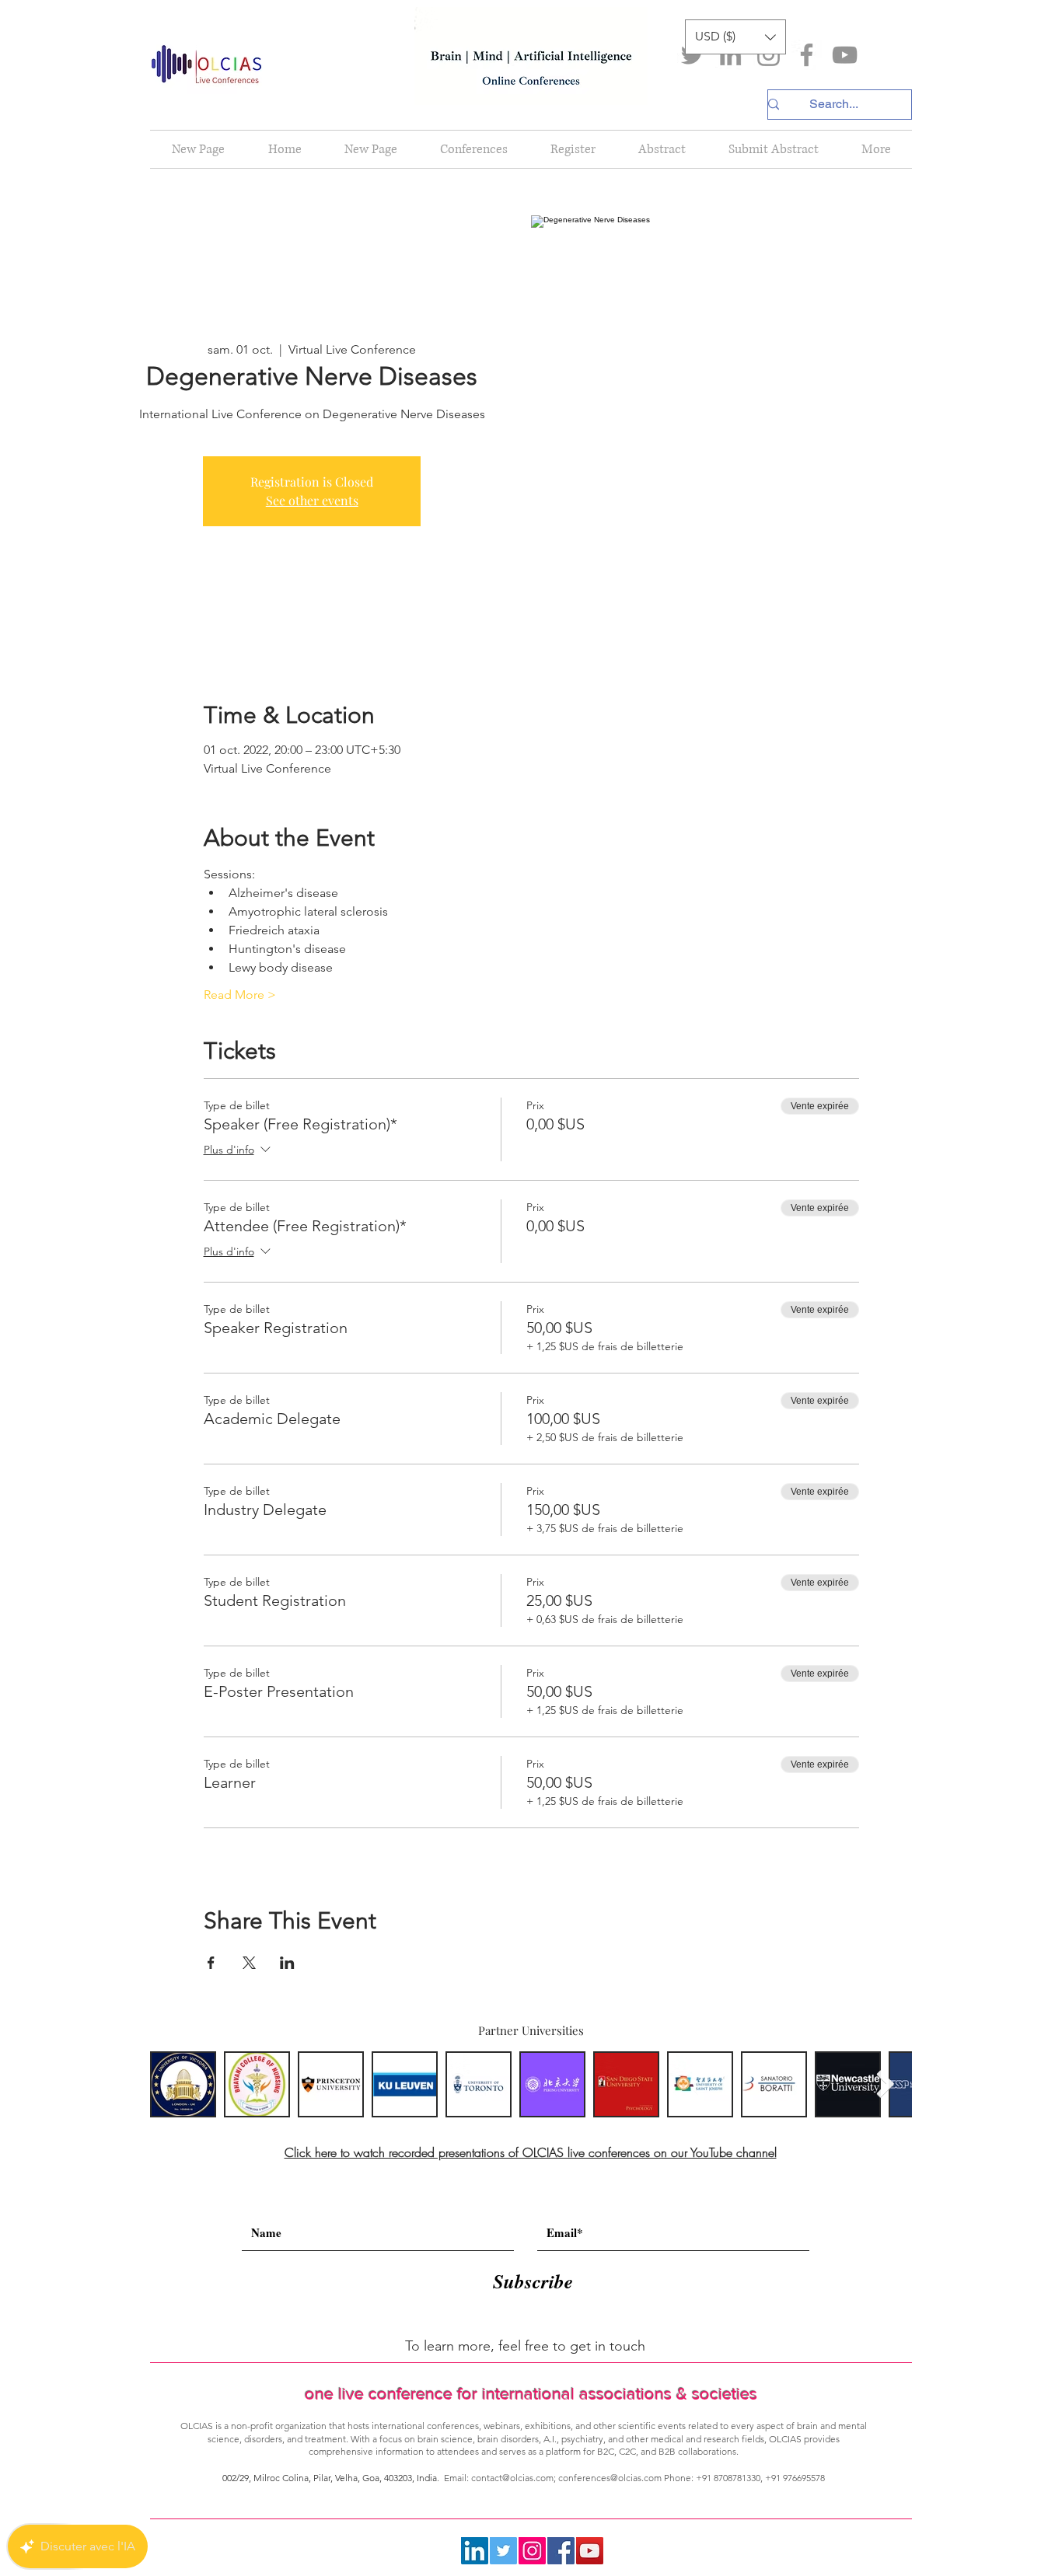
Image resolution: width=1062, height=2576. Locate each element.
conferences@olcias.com (610, 2478)
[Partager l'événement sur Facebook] (211, 1963)
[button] (735, 37)
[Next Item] (885, 2084)
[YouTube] (845, 55)
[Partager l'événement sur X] (249, 1963)
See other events (312, 500)
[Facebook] (807, 55)
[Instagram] (769, 55)
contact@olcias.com (512, 2478)
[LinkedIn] (730, 55)
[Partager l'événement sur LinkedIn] (287, 1963)
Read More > (240, 995)
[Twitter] (692, 55)
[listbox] (735, 37)
